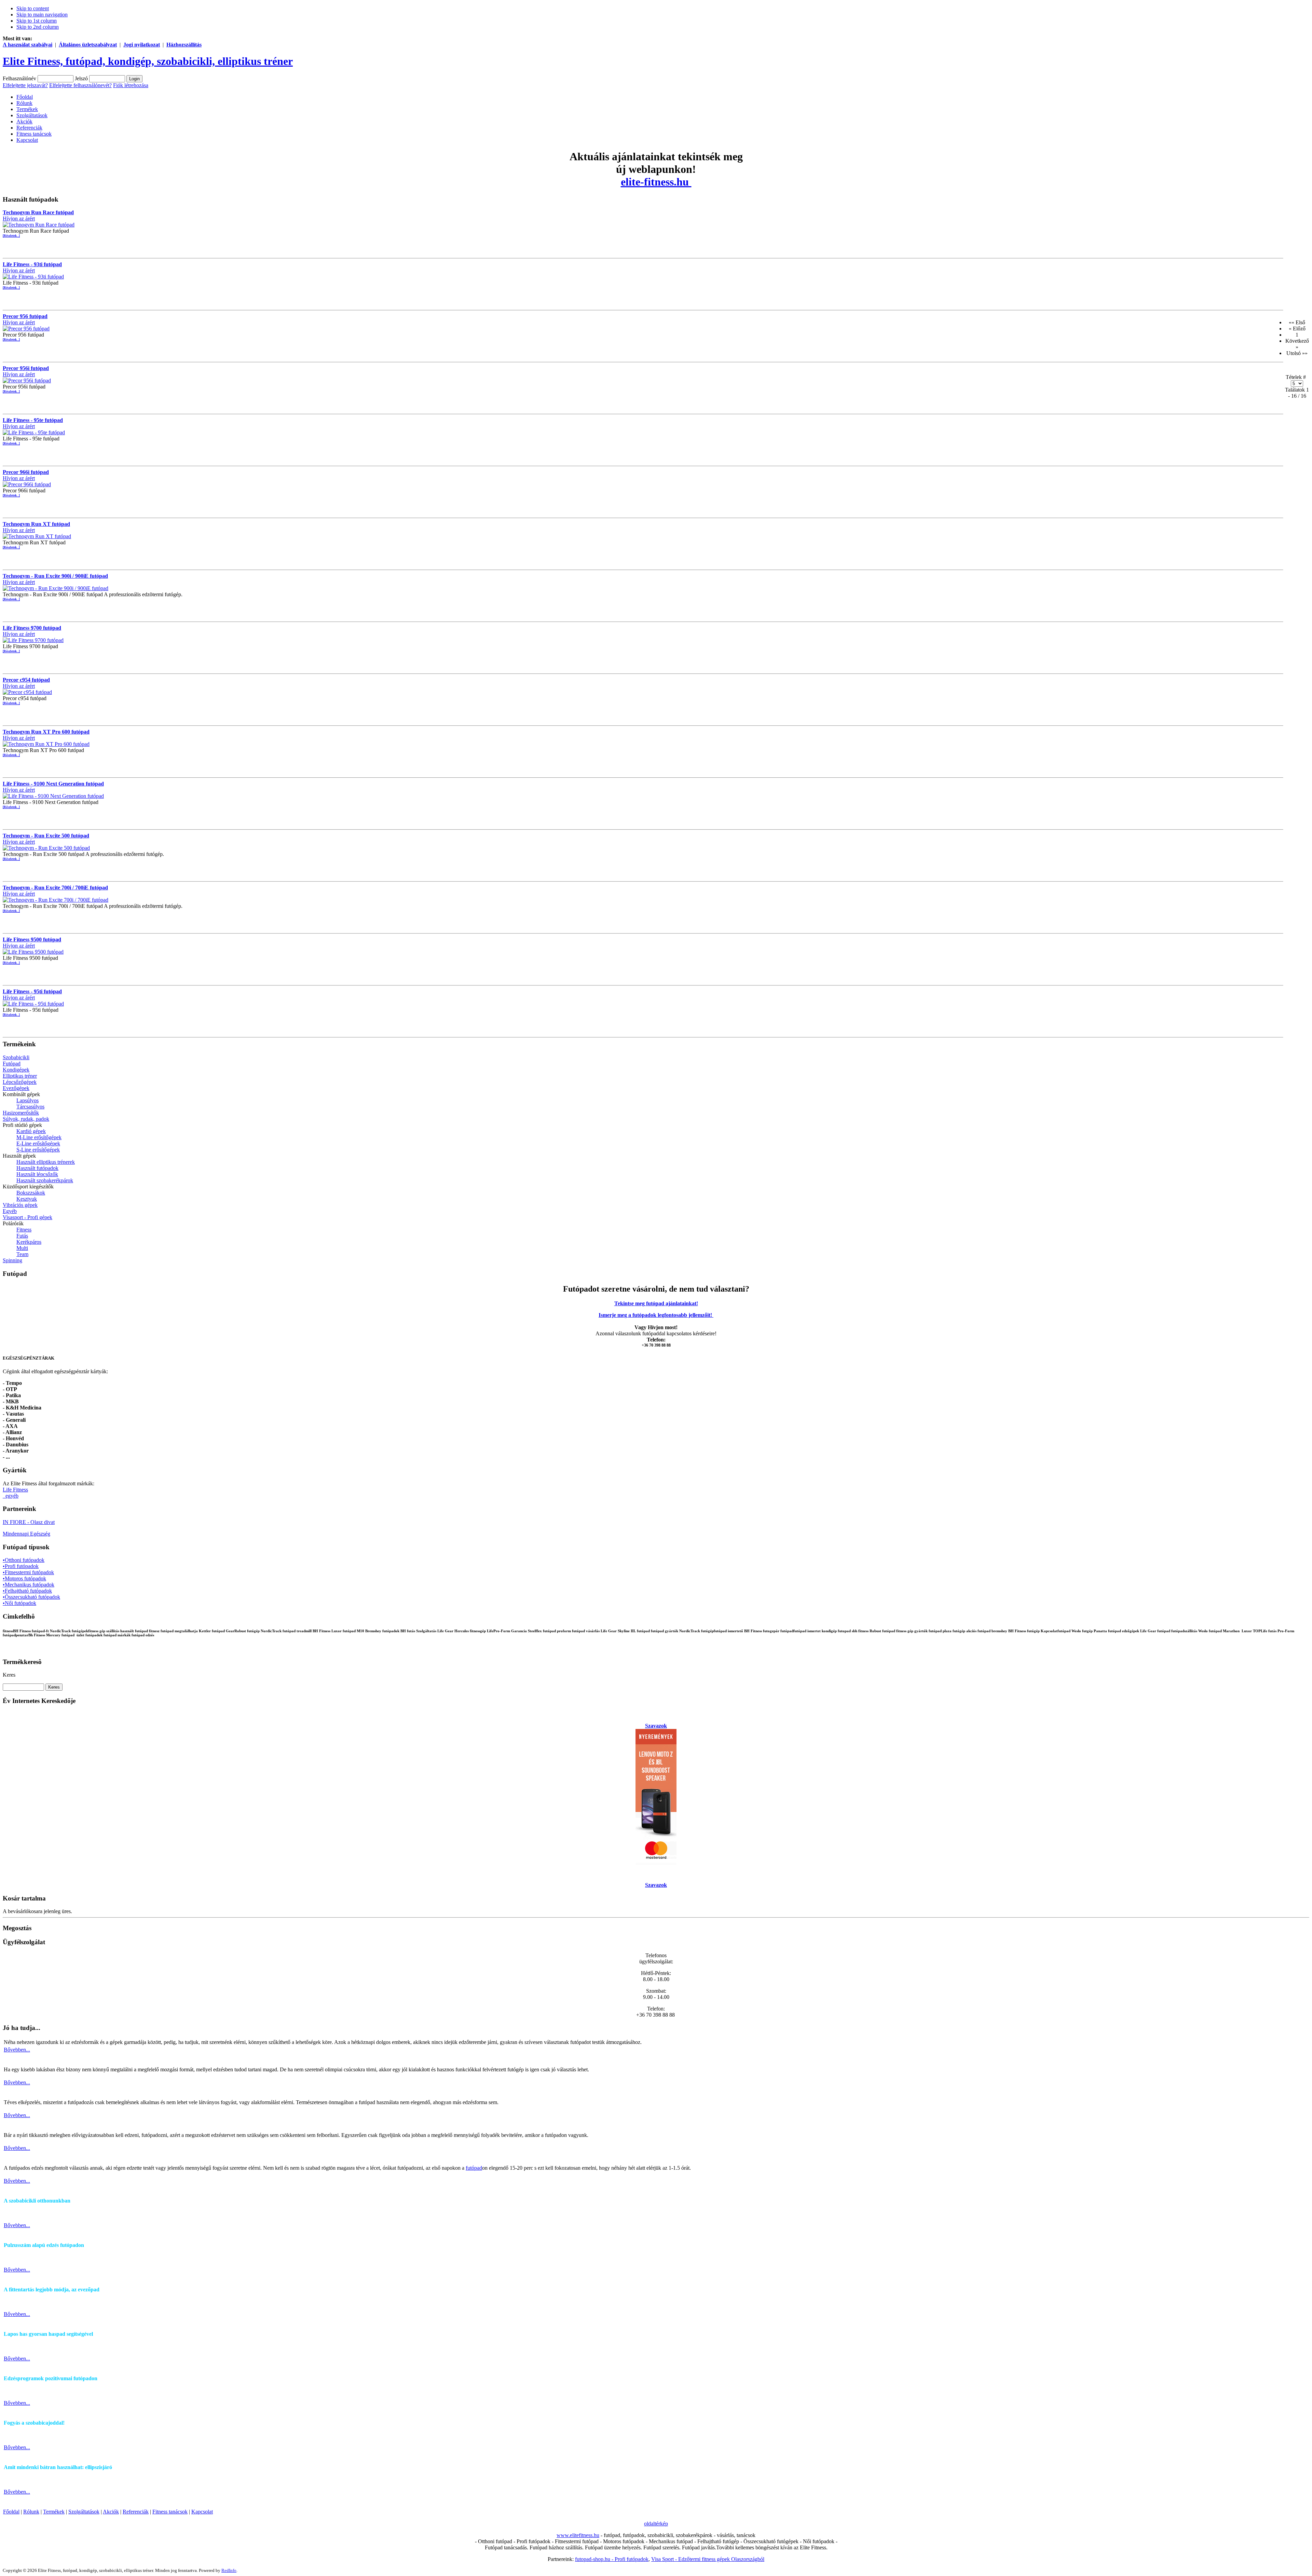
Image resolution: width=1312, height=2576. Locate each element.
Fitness (24, 1230)
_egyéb (11, 1496)
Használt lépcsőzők (37, 1174)
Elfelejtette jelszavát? (25, 85)
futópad (474, 2168)
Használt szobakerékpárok (45, 1180)
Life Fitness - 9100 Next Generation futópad (53, 784)
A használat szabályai (28, 45)
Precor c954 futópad (26, 680)
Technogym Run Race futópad (38, 212)
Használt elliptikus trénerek (46, 1162)
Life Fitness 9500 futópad (32, 939)
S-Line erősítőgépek (38, 1150)
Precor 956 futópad (25, 316)
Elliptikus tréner (20, 1076)
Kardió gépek (31, 1131)
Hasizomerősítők (21, 1113)
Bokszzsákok (31, 1193)
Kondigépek (16, 1070)
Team (22, 1254)
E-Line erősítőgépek (38, 1143)
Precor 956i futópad (26, 368)
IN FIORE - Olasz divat (29, 1522)
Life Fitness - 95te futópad (33, 420)
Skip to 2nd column (38, 27)
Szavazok (656, 1726)
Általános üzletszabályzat (88, 45)
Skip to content (33, 8)
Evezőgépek (16, 1088)
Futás (22, 1236)
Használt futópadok (37, 1168)
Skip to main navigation (42, 15)
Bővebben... (17, 2050)
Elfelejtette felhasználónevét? (80, 85)
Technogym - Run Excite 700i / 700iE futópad (55, 888)
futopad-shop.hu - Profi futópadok (612, 2559)
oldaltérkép (656, 2524)
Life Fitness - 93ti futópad (32, 264)
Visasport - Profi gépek (28, 1217)
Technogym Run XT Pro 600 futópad (46, 732)
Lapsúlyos (28, 1100)
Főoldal (11, 2512)
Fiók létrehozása (131, 85)
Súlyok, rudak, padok (26, 1119)
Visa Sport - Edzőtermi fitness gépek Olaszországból (708, 2559)
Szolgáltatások (84, 2512)
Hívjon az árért (19, 219)
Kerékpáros (29, 1242)
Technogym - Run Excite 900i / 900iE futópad (55, 576)
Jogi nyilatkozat (142, 45)
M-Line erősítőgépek (39, 1137)
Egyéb (10, 1211)
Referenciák (136, 2512)
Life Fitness (15, 1490)
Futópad (12, 1064)
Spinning (12, 1260)
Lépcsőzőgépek (20, 1082)
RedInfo (229, 2570)
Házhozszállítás (184, 45)
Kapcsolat (202, 2512)
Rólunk (31, 2512)
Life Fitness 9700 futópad (32, 628)
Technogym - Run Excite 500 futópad (46, 836)
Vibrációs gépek (20, 1205)
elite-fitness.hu (656, 182)
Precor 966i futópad (26, 472)
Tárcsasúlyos (30, 1107)
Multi (22, 1248)
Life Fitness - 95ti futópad (32, 991)
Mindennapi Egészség (26, 1534)
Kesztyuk (27, 1199)
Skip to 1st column (37, 21)
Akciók (111, 2512)
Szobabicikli (16, 1057)
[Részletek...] (11, 236)
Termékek (54, 2512)
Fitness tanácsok (170, 2512)
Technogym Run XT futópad (36, 524)
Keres (9, 1675)
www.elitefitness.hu (578, 2535)
